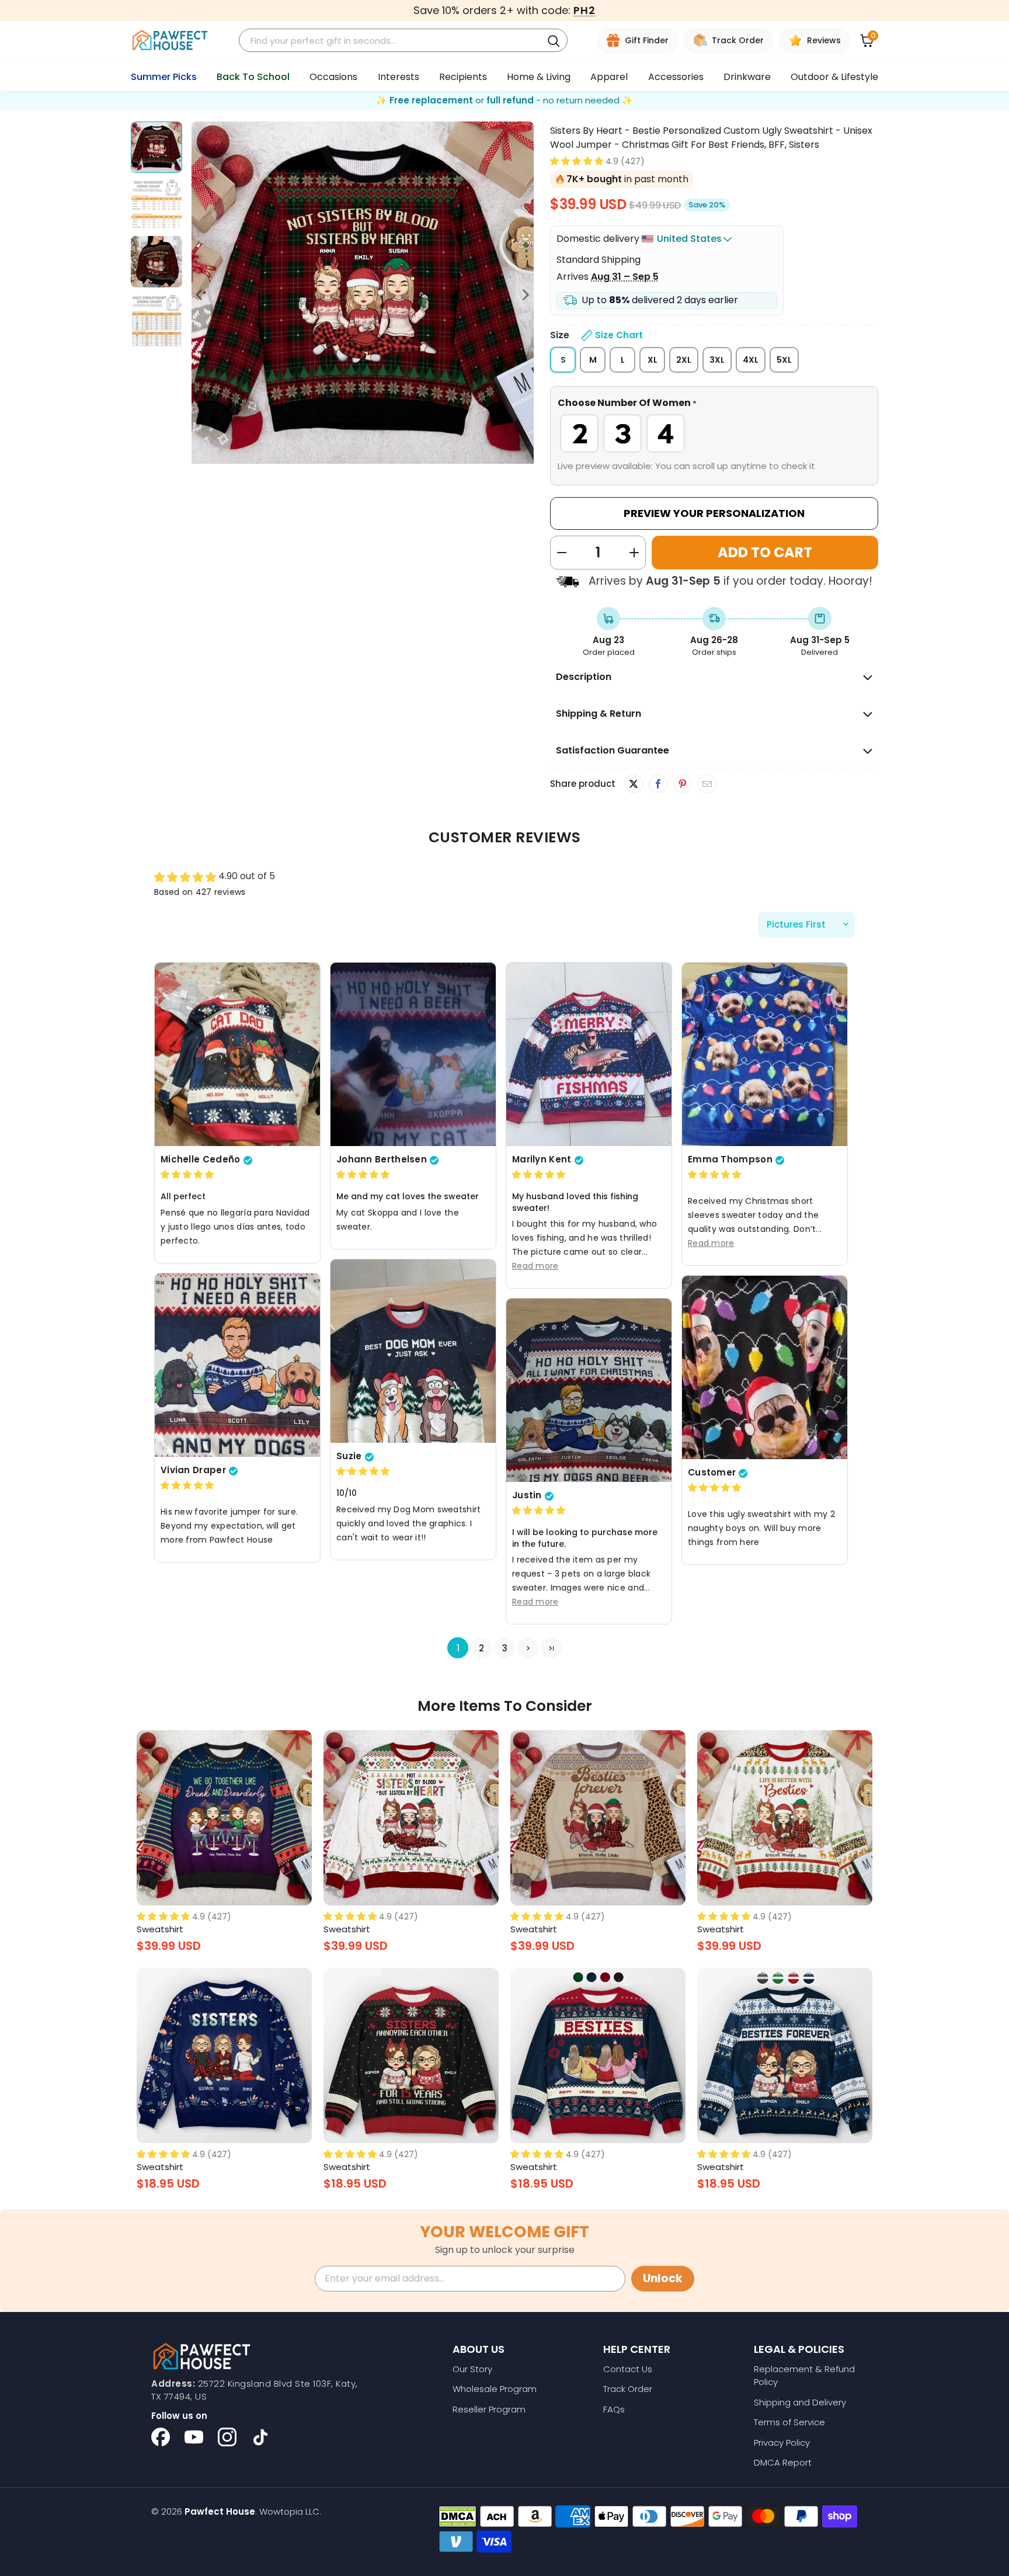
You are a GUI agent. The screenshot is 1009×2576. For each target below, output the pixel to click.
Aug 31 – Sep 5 (625, 277)
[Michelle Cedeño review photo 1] (237, 1054)
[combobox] (392, 41)
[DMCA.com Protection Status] (457, 2516)
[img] (187, 1175)
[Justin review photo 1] (589, 1390)
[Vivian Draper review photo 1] (237, 1365)
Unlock (663, 2278)
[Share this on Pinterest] (682, 784)
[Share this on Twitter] (634, 784)
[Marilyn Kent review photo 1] (589, 1054)
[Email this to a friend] (707, 784)
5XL (784, 360)
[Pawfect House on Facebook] (161, 2437)
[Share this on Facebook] (658, 784)
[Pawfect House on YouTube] (194, 2437)
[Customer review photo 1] (765, 1367)
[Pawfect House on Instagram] (227, 2437)
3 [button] (505, 1648)
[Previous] (200, 295)
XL (653, 360)
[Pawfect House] (170, 41)
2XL (684, 360)
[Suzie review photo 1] (413, 1351)
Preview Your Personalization (714, 513)
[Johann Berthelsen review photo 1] (413, 1054)
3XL (717, 360)
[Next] (525, 295)
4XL (751, 360)
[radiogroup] (714, 433)
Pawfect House (220, 2511)
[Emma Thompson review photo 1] (765, 1054)
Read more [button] (535, 1266)
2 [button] (481, 1648)
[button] (577, 161)
